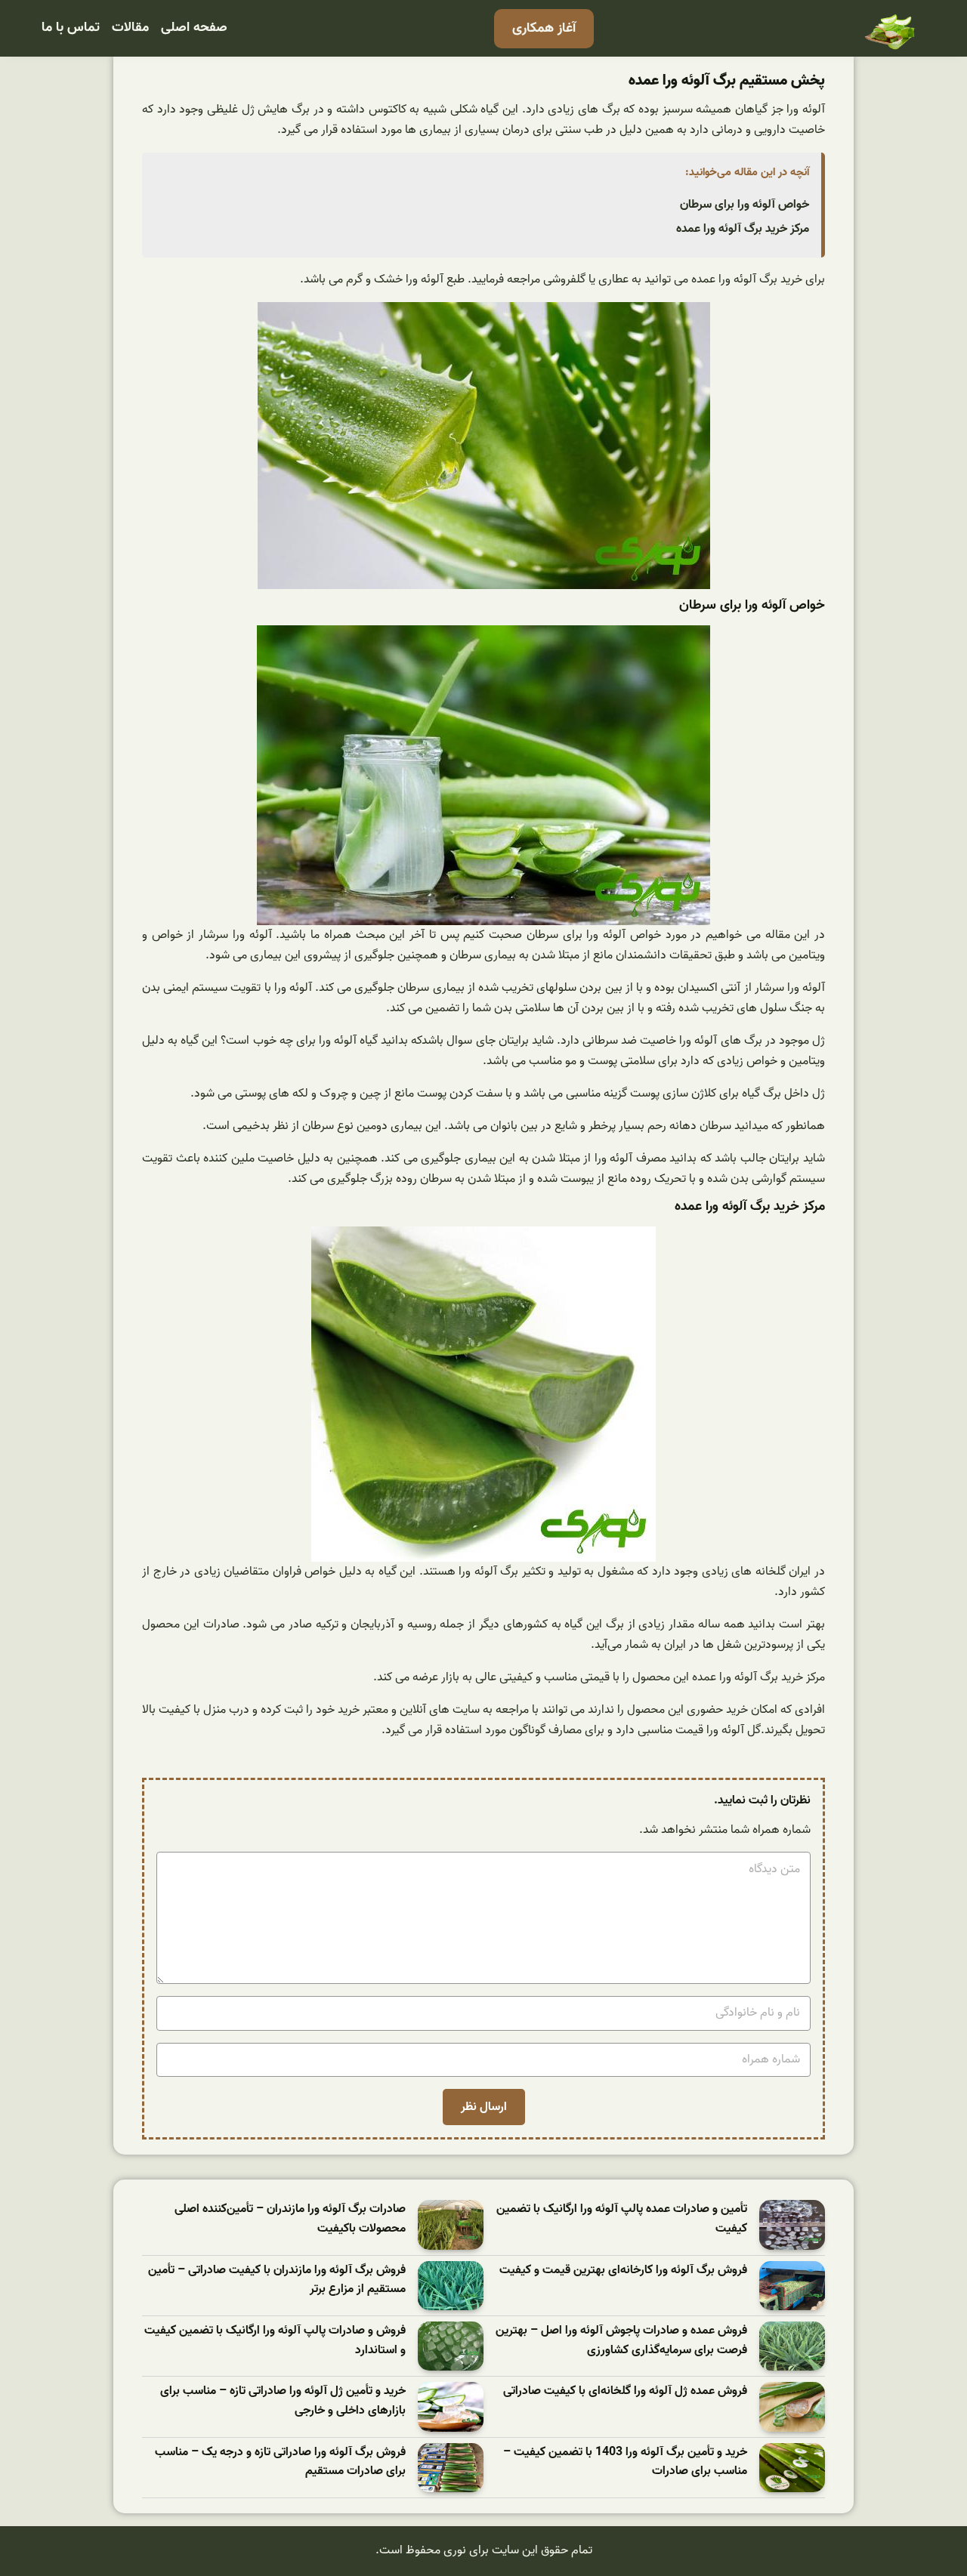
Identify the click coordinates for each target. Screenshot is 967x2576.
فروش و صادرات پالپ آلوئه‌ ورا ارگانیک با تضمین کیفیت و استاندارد (275, 2341)
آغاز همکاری (544, 28)
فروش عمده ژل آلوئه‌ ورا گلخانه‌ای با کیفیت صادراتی (625, 2391)
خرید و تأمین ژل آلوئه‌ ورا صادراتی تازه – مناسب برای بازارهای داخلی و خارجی (283, 2401)
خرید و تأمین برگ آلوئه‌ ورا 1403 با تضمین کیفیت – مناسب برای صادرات (625, 2462)
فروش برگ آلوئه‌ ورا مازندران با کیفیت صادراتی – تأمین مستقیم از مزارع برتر (277, 2280)
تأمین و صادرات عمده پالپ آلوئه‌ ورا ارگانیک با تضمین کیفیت (622, 2219)
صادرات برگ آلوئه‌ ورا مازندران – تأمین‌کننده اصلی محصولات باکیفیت (290, 2219)
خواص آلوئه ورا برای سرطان (745, 205)
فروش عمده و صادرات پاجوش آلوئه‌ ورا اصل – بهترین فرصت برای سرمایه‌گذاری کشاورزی (621, 2341)
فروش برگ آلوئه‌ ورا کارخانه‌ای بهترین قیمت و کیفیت (623, 2271)
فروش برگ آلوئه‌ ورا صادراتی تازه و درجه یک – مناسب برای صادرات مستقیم (280, 2462)
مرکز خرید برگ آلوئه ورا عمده (743, 229)
